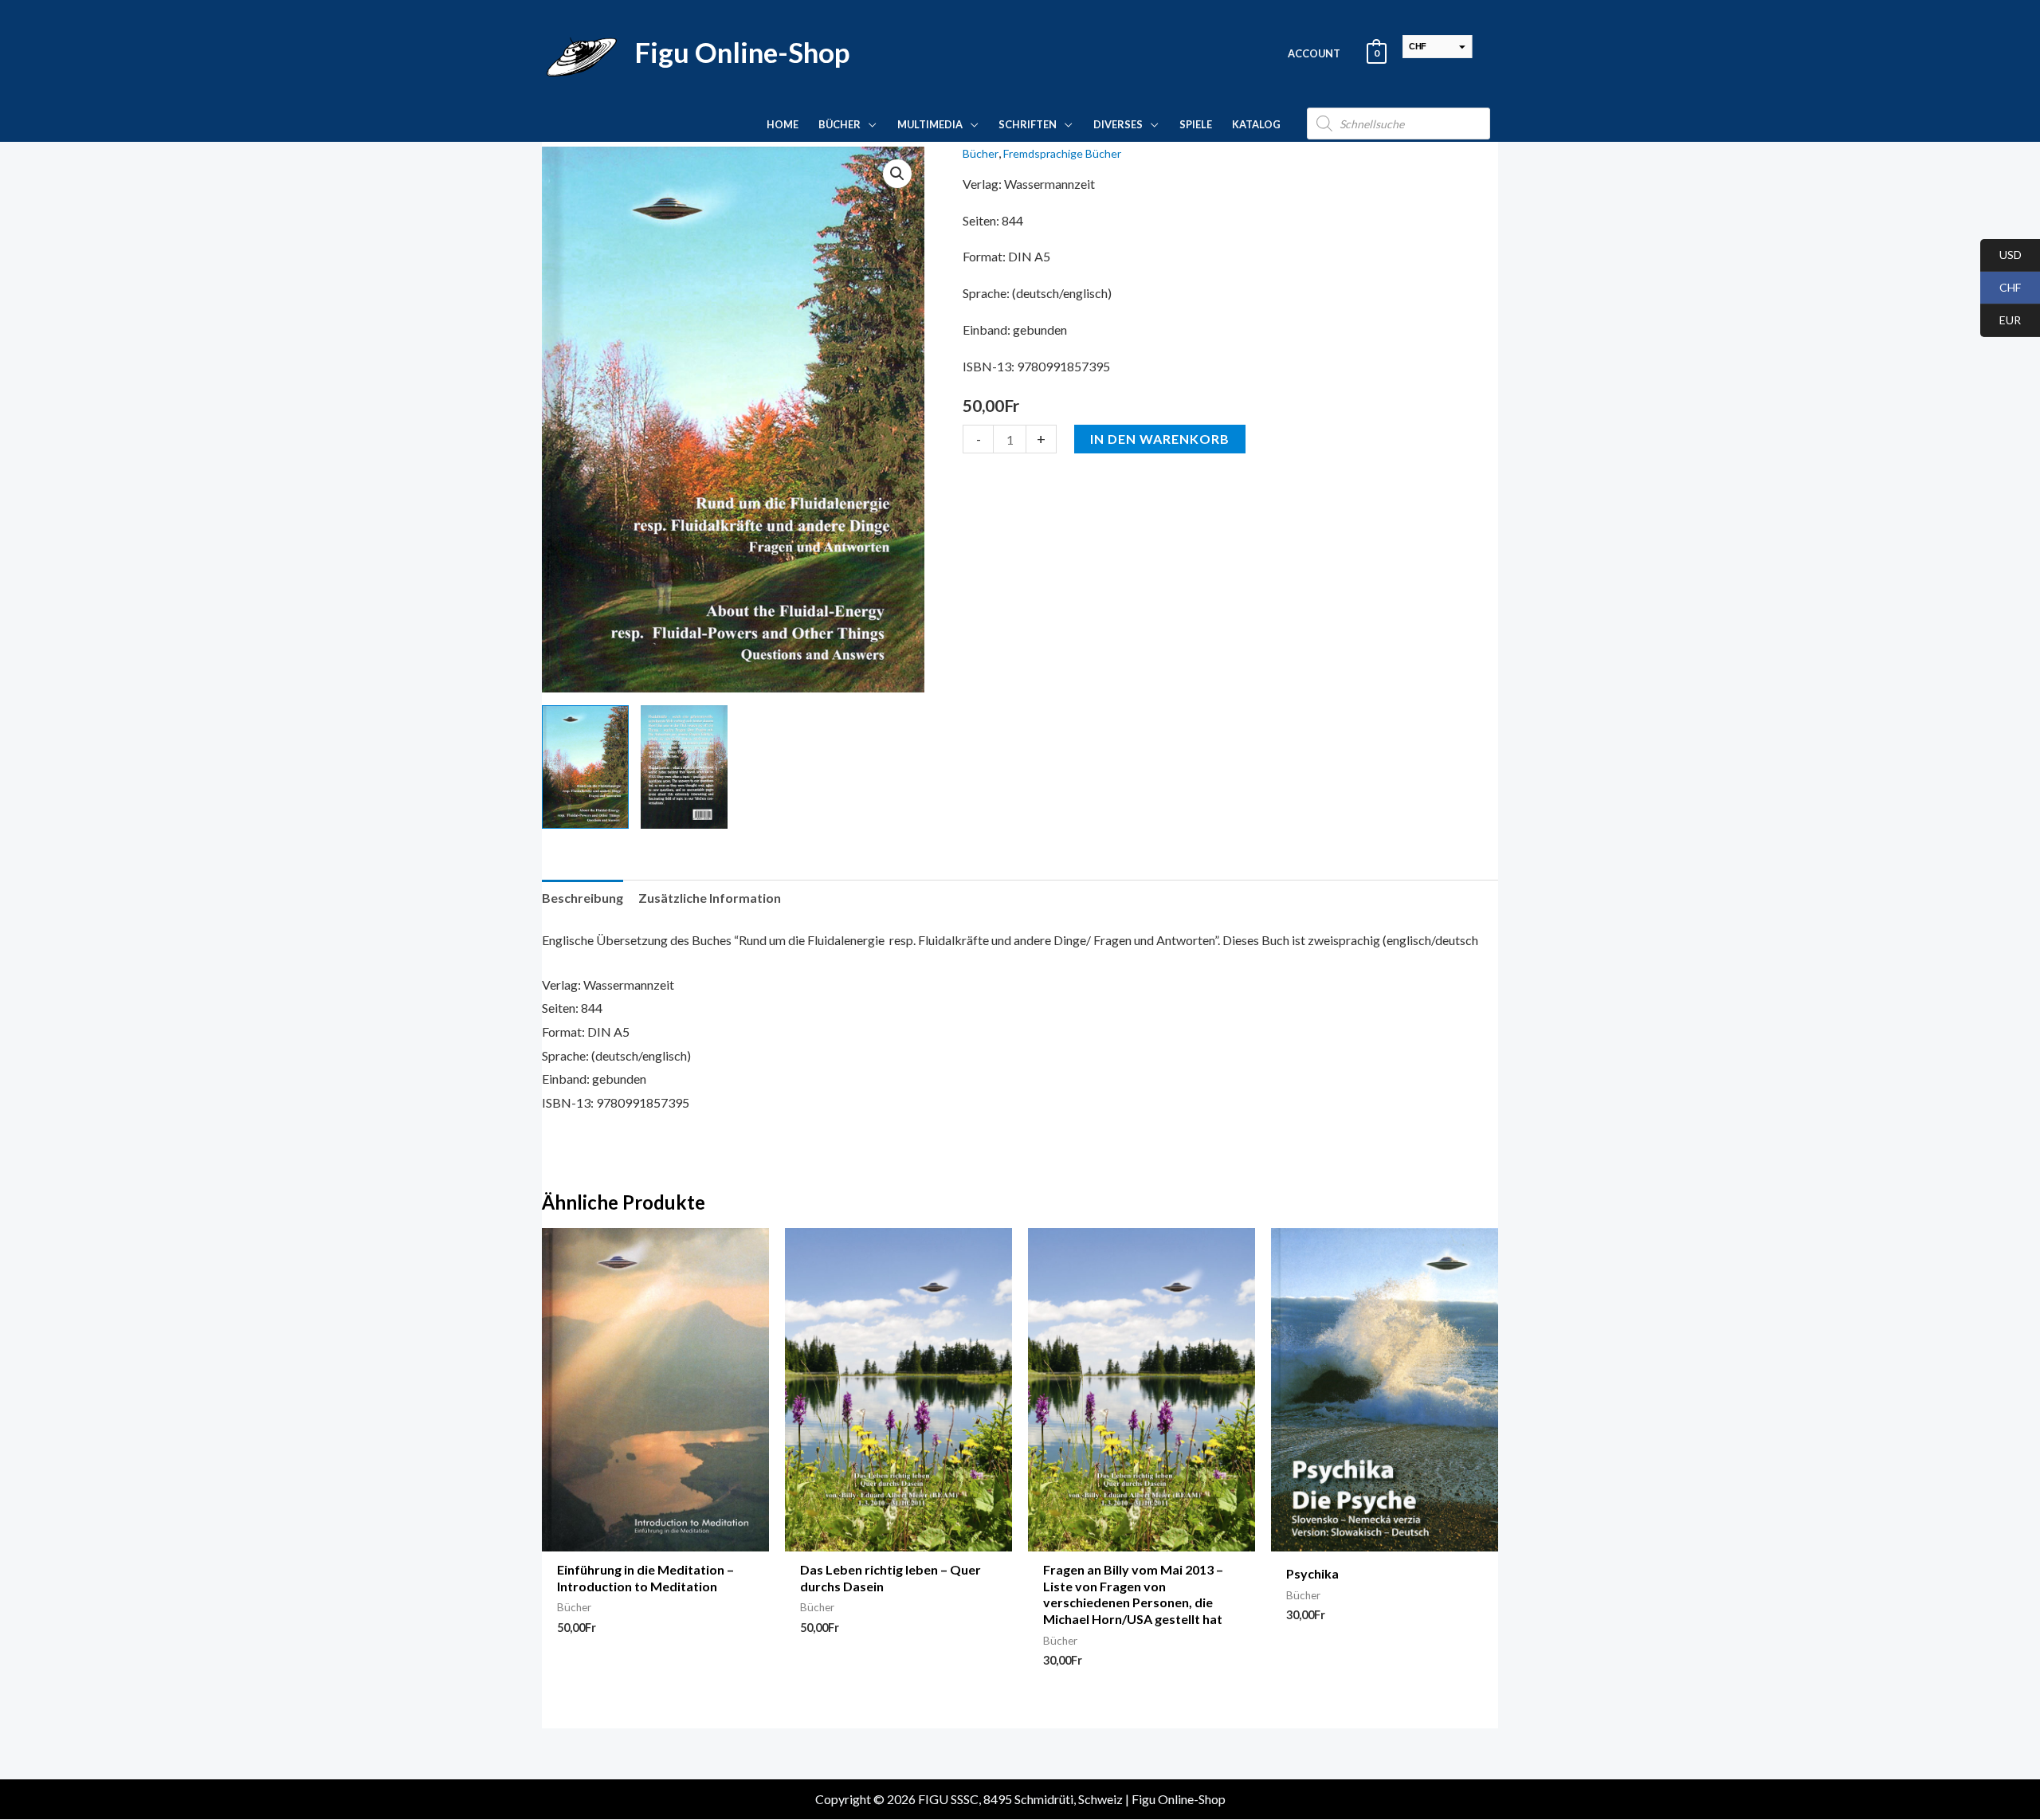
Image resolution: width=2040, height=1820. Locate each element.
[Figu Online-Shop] (582, 51)
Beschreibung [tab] (583, 898)
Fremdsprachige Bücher (1062, 153)
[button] (869, 124)
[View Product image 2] (684, 767)
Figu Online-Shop (742, 52)
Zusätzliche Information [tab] (710, 898)
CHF (2001, 288)
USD (2001, 255)
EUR (2001, 321)
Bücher (981, 153)
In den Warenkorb (1160, 439)
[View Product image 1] (585, 767)
